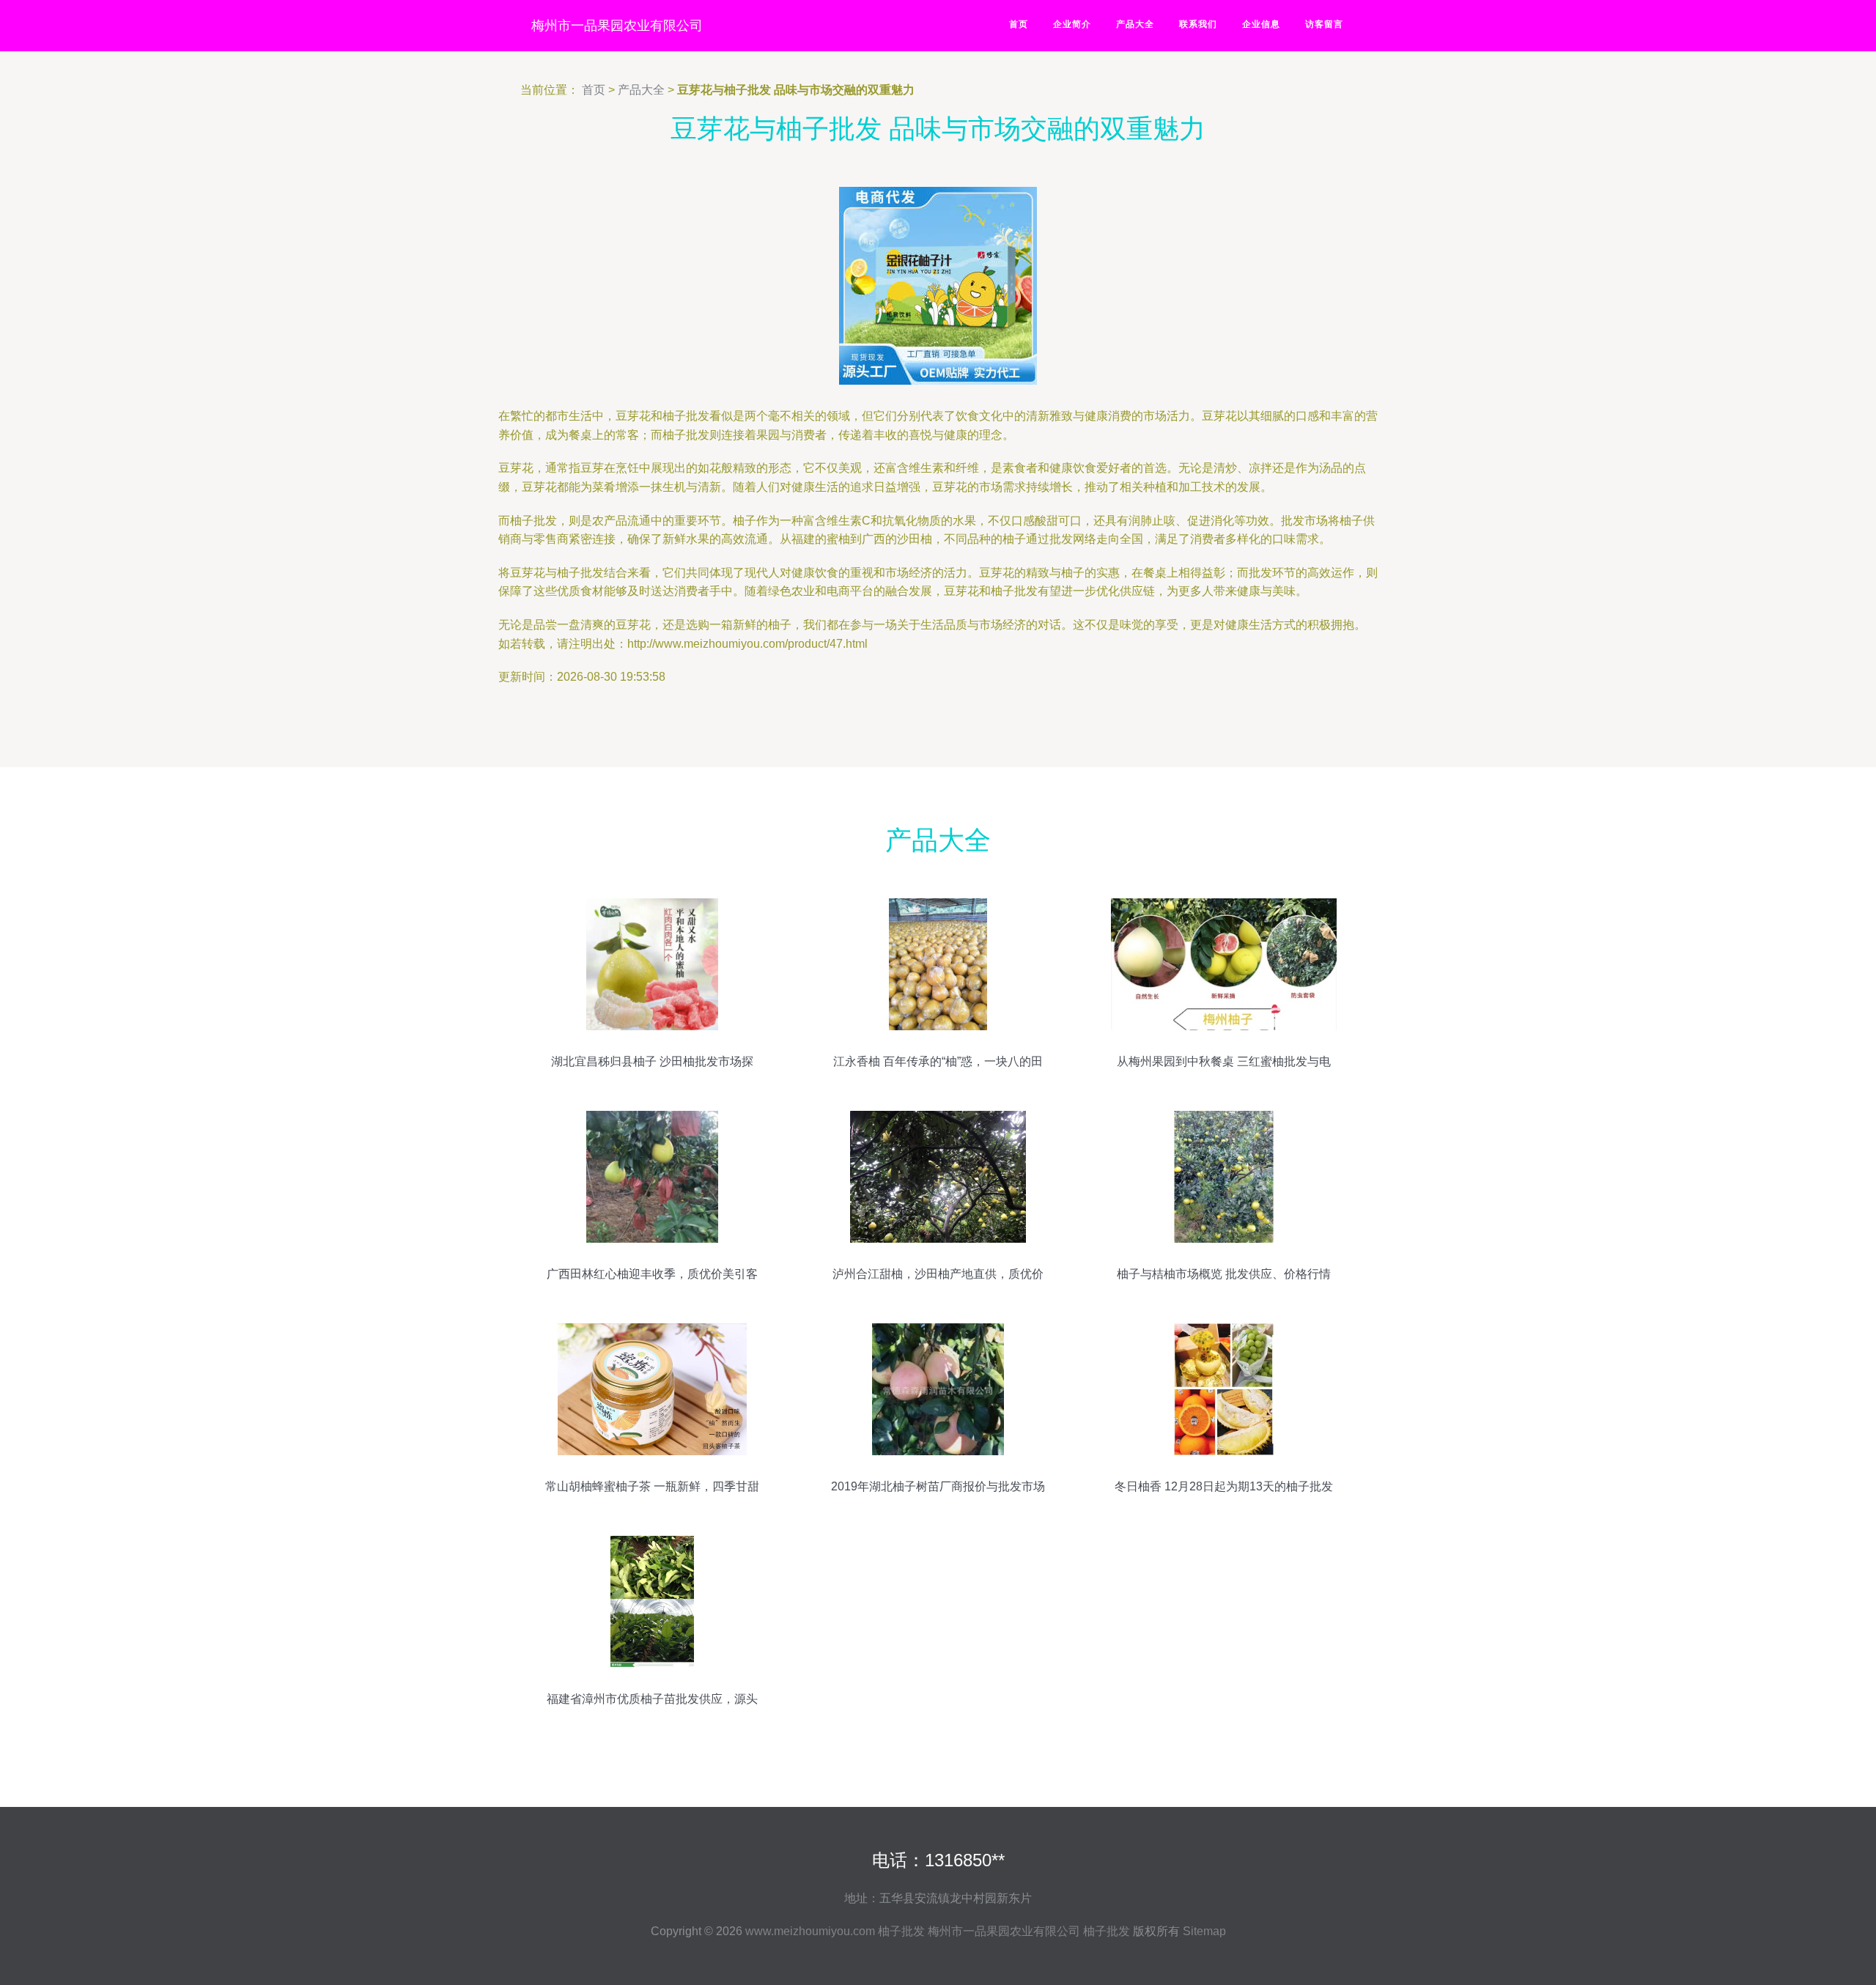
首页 (1019, 24)
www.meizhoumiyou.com (810, 1931)
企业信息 (1261, 24)
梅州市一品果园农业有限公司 (617, 26)
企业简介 (1072, 24)
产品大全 (1135, 24)
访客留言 (1324, 24)
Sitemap (1204, 1931)
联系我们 (1198, 24)
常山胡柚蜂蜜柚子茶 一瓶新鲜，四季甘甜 (652, 1486)
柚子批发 (901, 1931)
